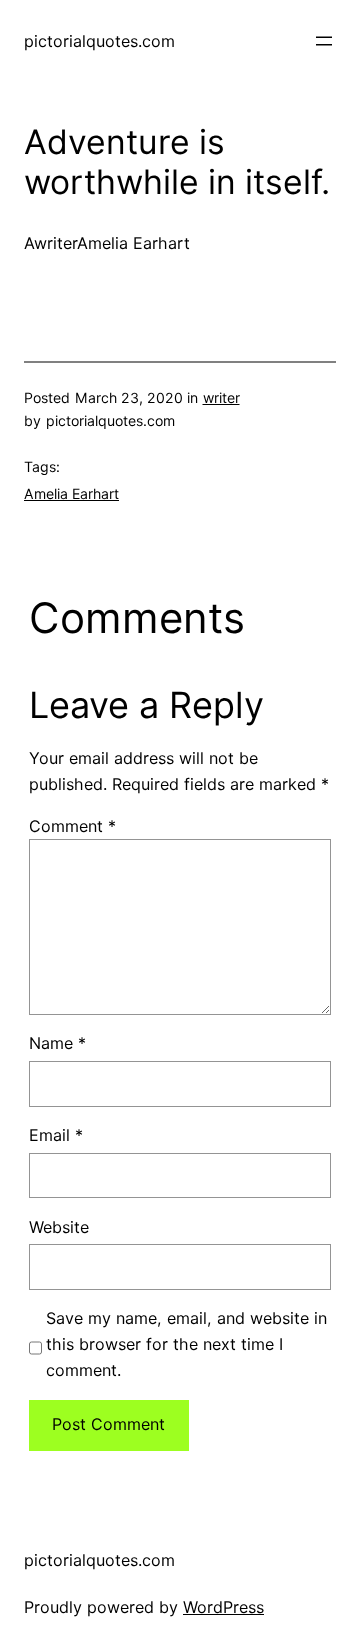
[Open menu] (324, 41)
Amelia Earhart (71, 493)
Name (57, 1043)
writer (221, 397)
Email (56, 1135)
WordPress (223, 1607)
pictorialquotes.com (99, 41)
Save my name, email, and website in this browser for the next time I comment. (186, 1344)
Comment (72, 826)
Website (59, 1227)
